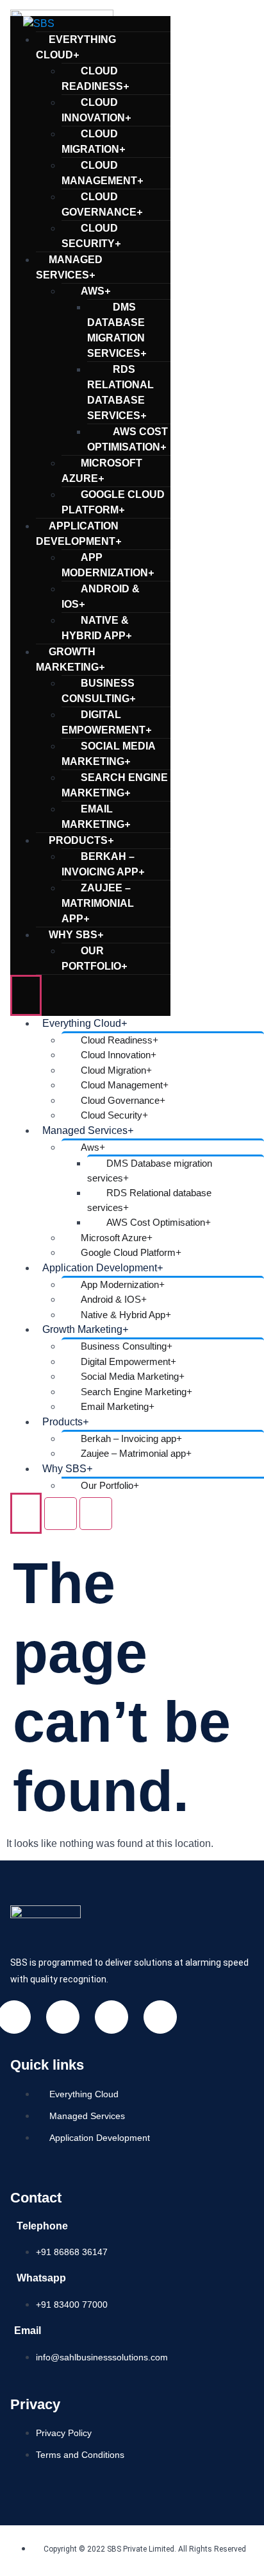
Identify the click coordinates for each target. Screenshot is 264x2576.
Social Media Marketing (108, 754)
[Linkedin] (63, 2017)
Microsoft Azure (102, 471)
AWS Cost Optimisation (128, 439)
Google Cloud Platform (113, 502)
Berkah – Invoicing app (103, 864)
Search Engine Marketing (115, 785)
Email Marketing (96, 817)
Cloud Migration (93, 142)
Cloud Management (102, 173)
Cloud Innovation (96, 110)
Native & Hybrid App (96, 628)
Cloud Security (91, 236)
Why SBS (76, 935)
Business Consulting (98, 691)
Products (81, 840)
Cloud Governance (102, 204)
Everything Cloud (76, 47)
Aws (95, 291)
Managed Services (69, 267)
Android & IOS (101, 597)
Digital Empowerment (106, 722)
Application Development (78, 534)
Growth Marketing (70, 659)
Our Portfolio (94, 958)
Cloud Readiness (95, 79)
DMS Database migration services (117, 330)
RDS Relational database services (120, 392)
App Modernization (108, 565)
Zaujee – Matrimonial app (98, 903)
